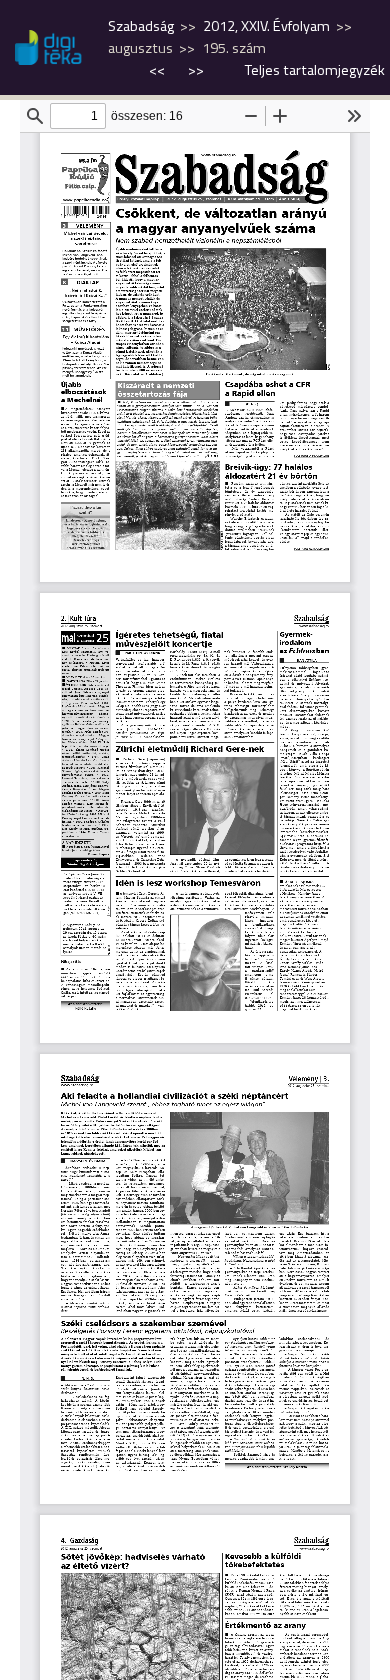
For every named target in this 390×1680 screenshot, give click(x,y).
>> (196, 70)
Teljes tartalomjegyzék (315, 70)
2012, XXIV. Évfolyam (266, 26)
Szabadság (141, 26)
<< (158, 70)
